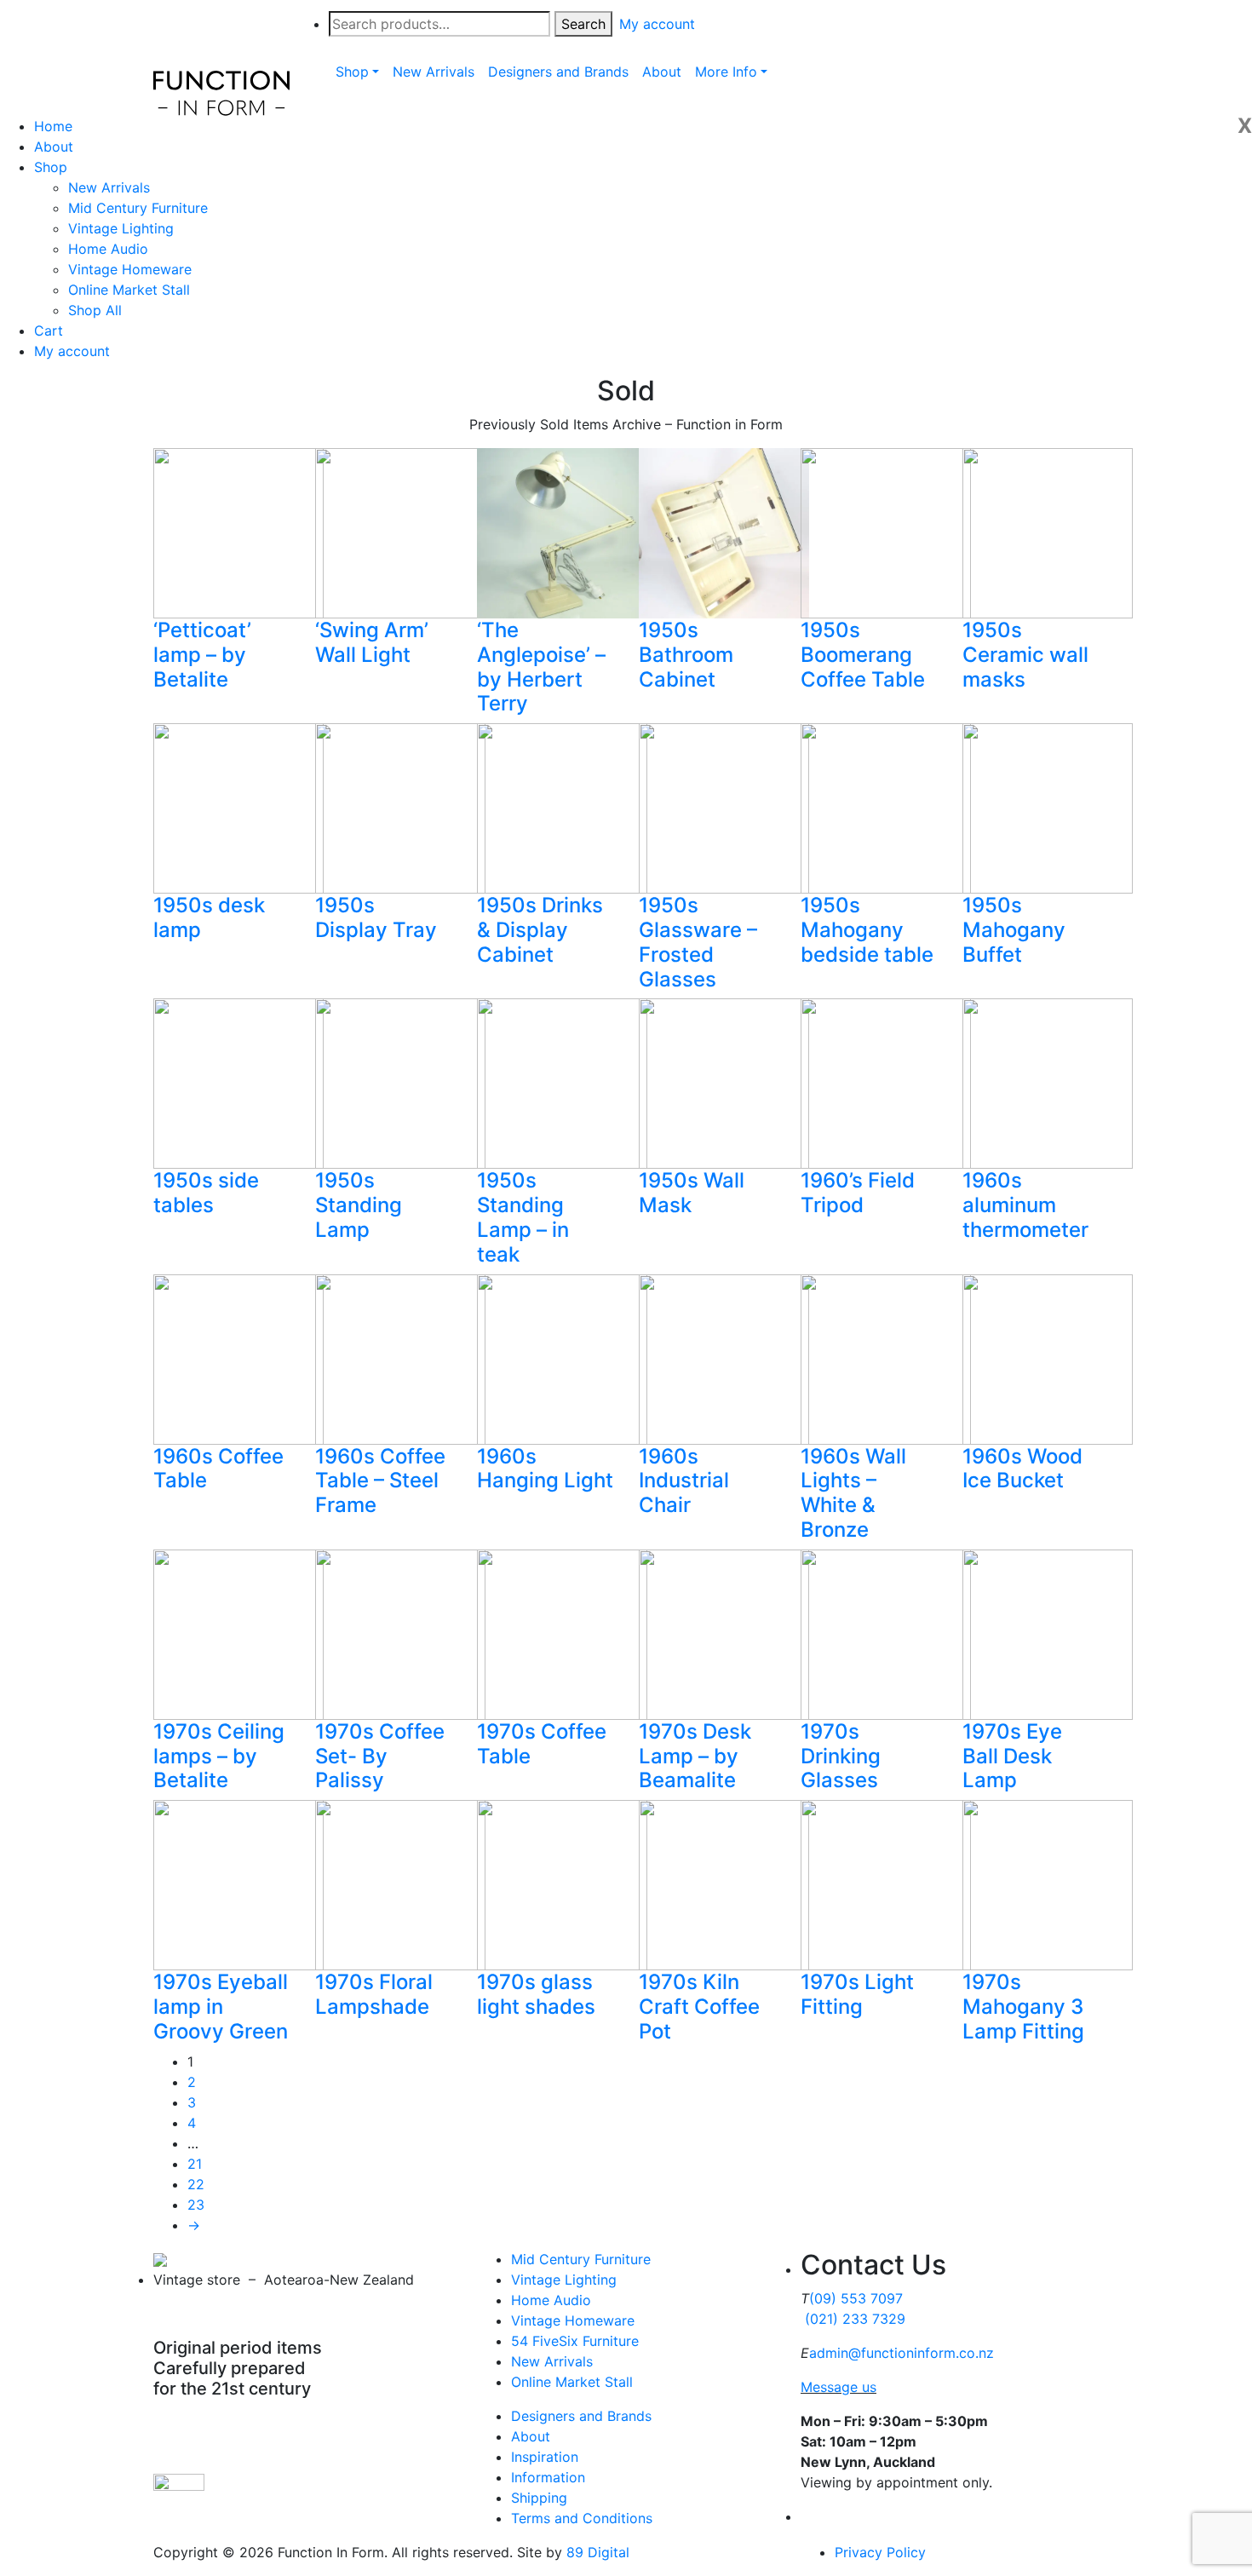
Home (53, 126)
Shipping (539, 2498)
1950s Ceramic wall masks (1025, 655)
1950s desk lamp (209, 917)
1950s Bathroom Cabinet (686, 655)
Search (583, 24)
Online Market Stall (129, 290)
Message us (838, 2387)
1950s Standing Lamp (359, 1205)
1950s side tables (206, 1193)
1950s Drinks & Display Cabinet (540, 930)
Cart (49, 331)
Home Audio (108, 249)
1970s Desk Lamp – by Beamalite (695, 1756)
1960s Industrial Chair (684, 1481)
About (54, 147)
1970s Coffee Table (542, 1744)
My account (72, 351)
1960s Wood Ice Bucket (1022, 1469)
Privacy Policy (880, 2552)
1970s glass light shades (536, 1994)
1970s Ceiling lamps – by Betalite (219, 1756)
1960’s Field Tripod (858, 1193)
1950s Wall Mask (692, 1193)
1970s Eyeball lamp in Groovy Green (221, 2007)
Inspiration (545, 2457)
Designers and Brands (581, 2416)
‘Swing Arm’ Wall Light (372, 642)
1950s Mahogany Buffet (1014, 930)
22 (196, 2184)
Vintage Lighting (121, 228)
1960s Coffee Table (218, 1469)
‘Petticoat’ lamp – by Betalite (202, 655)
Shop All (95, 310)
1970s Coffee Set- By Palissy (380, 1756)
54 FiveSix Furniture (575, 2341)
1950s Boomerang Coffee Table (863, 655)
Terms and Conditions (582, 2518)
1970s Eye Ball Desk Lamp (1012, 1756)
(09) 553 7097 (856, 2298)
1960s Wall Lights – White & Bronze (853, 1493)
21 (195, 2164)
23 (196, 2205)
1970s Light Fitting (857, 1994)
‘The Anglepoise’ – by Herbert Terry (541, 667)
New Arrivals (109, 187)
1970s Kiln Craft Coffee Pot (699, 2007)
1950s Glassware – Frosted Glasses (698, 942)
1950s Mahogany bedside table (867, 930)
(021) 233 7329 (855, 2319)
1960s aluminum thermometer (1025, 1205)
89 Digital (598, 2552)
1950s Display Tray (376, 917)
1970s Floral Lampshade (374, 1994)
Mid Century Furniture (138, 208)
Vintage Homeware (130, 269)
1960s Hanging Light (545, 1469)
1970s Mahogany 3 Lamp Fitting (1023, 2007)
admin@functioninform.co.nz (902, 2353)
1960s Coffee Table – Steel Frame (380, 1481)
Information (548, 2477)
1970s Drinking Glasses (841, 1756)
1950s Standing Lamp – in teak (523, 1217)
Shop (51, 167)
